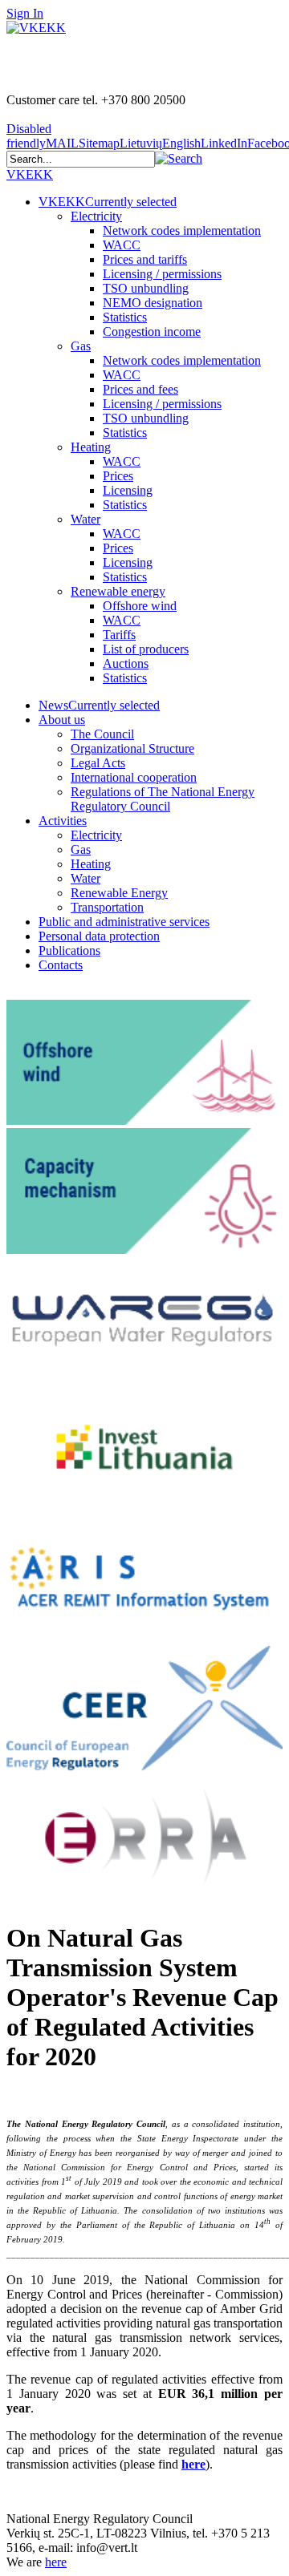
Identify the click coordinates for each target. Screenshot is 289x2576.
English (181, 143)
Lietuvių (141, 143)
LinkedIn (224, 143)
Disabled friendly (29, 136)
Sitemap (99, 143)
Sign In (25, 13)
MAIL (62, 143)
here (193, 2464)
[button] (179, 158)
